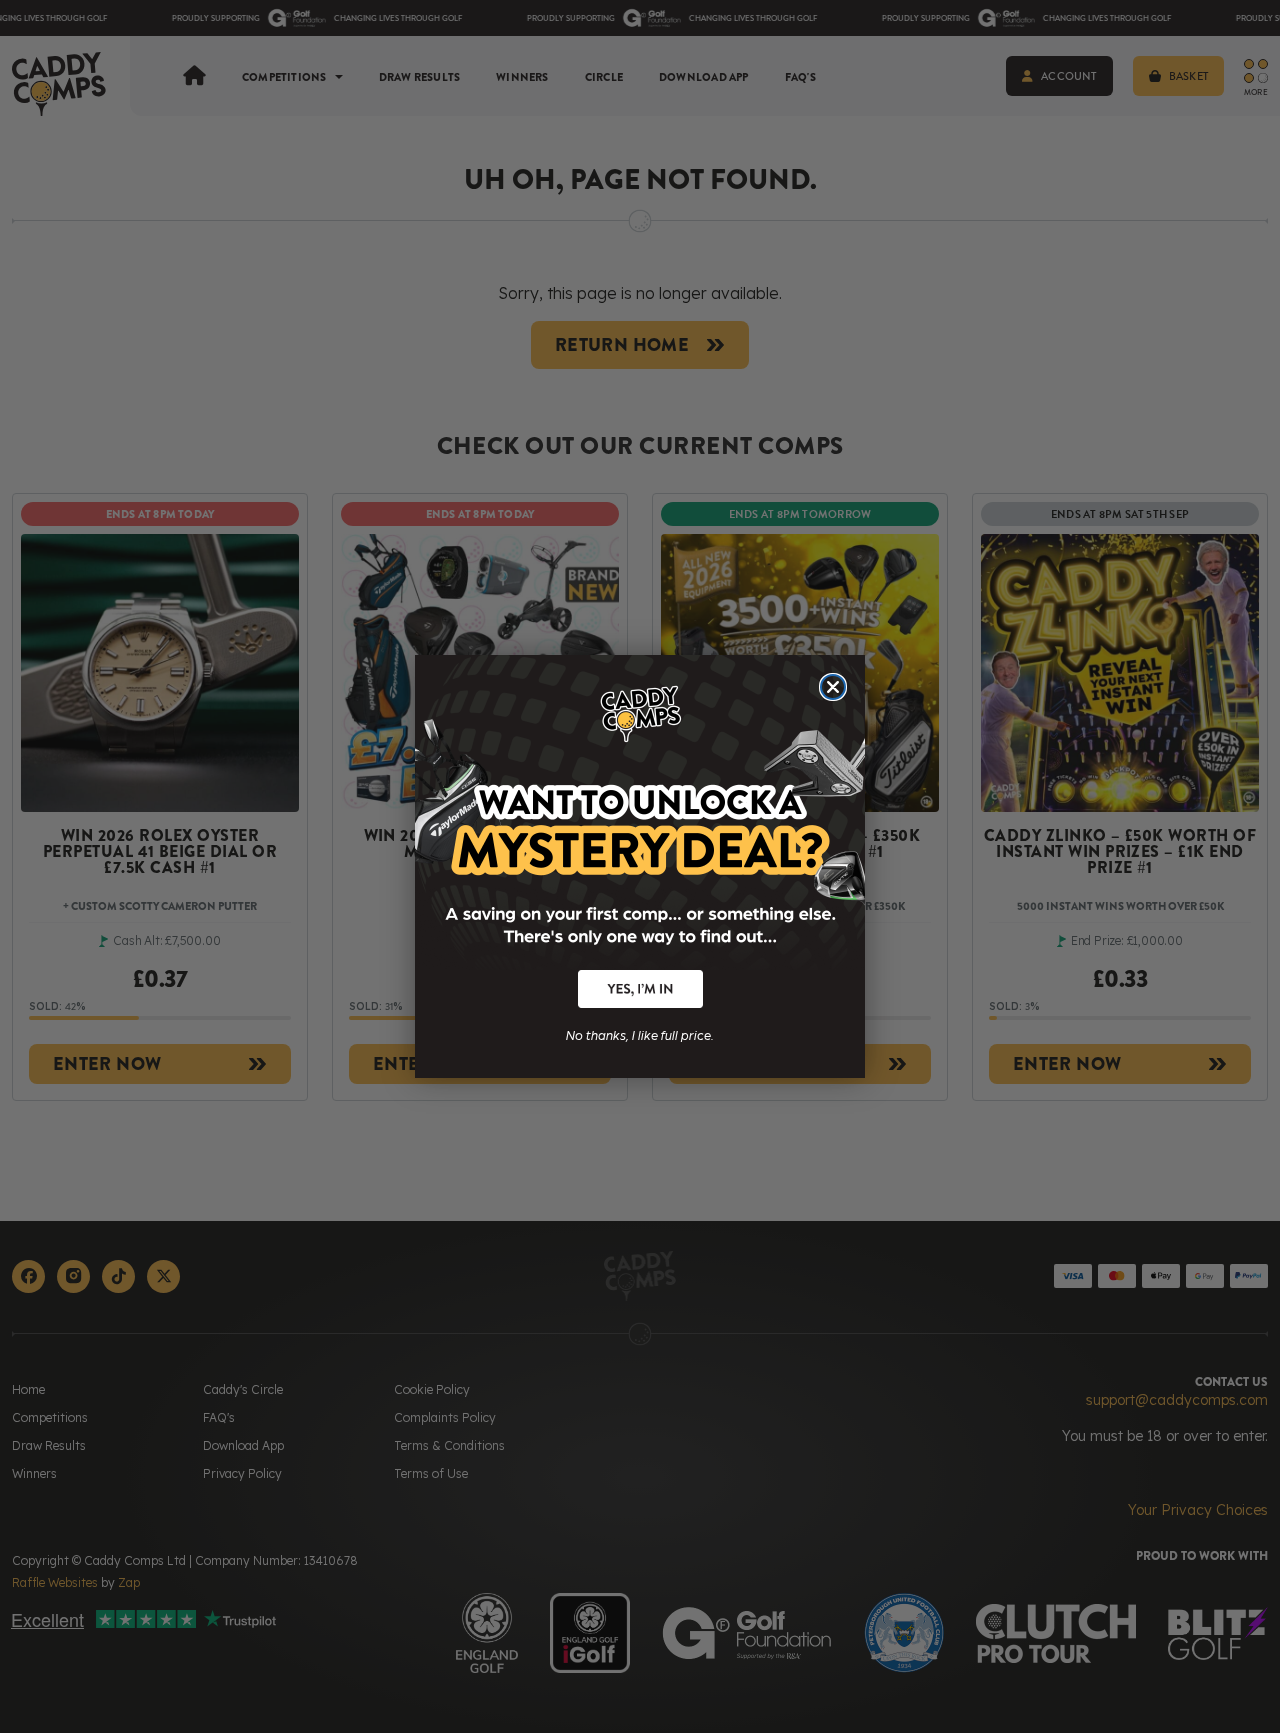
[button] (640, 988)
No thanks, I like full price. (640, 1033)
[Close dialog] (833, 687)
